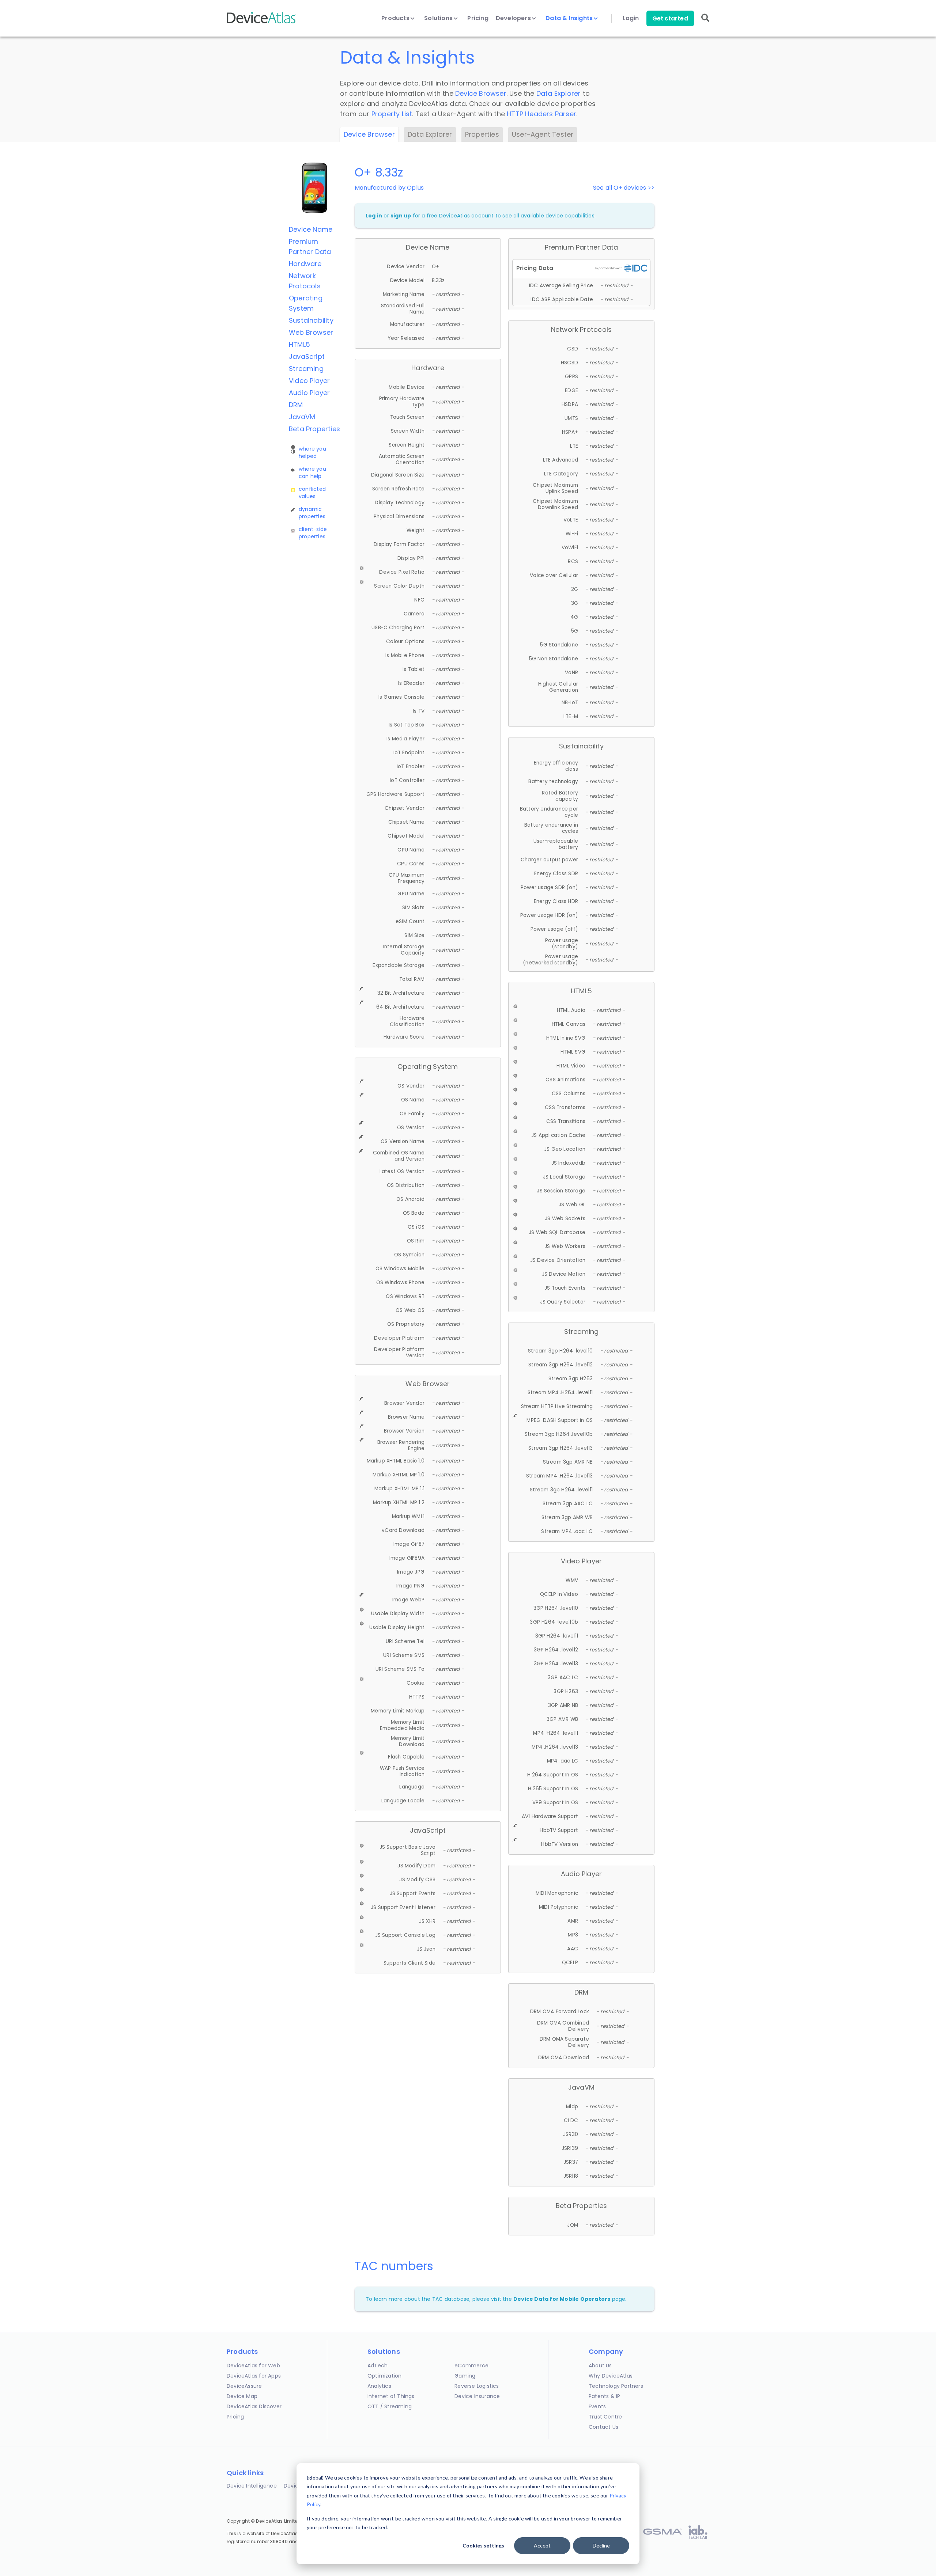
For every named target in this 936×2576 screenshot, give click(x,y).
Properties (482, 134)
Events (597, 2406)
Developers (514, 18)
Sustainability (311, 320)
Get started (670, 18)
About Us (600, 2366)
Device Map (242, 2396)
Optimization (384, 2376)
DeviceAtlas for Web (253, 2366)
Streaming (306, 369)
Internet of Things (391, 2396)
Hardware (305, 264)
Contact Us (603, 2427)
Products (396, 18)
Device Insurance (477, 2396)
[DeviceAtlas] (261, 22)
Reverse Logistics (477, 2386)
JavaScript (307, 356)
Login (631, 18)
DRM (296, 405)
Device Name (311, 229)
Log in (374, 216)
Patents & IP (604, 2396)
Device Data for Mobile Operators (562, 2299)
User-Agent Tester (543, 134)
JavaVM (302, 417)
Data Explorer (559, 93)
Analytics (379, 2386)
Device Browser (481, 93)
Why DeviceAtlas (611, 2376)
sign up (401, 216)
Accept (542, 2545)
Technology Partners (616, 2386)
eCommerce (471, 2366)
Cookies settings (483, 2545)
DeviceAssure (244, 2386)
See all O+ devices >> (624, 188)
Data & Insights (570, 18)
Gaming (465, 2376)
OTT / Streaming (390, 2406)
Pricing (478, 18)
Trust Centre (605, 2417)
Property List (392, 114)
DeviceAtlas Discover (254, 2406)
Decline (601, 2545)
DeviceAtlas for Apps (254, 2376)
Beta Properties (314, 429)
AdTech (378, 2366)
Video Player (309, 381)
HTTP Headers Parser (541, 114)
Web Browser (311, 332)
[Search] (705, 23)
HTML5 (299, 344)
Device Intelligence (252, 2486)
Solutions (439, 18)
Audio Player (309, 393)
